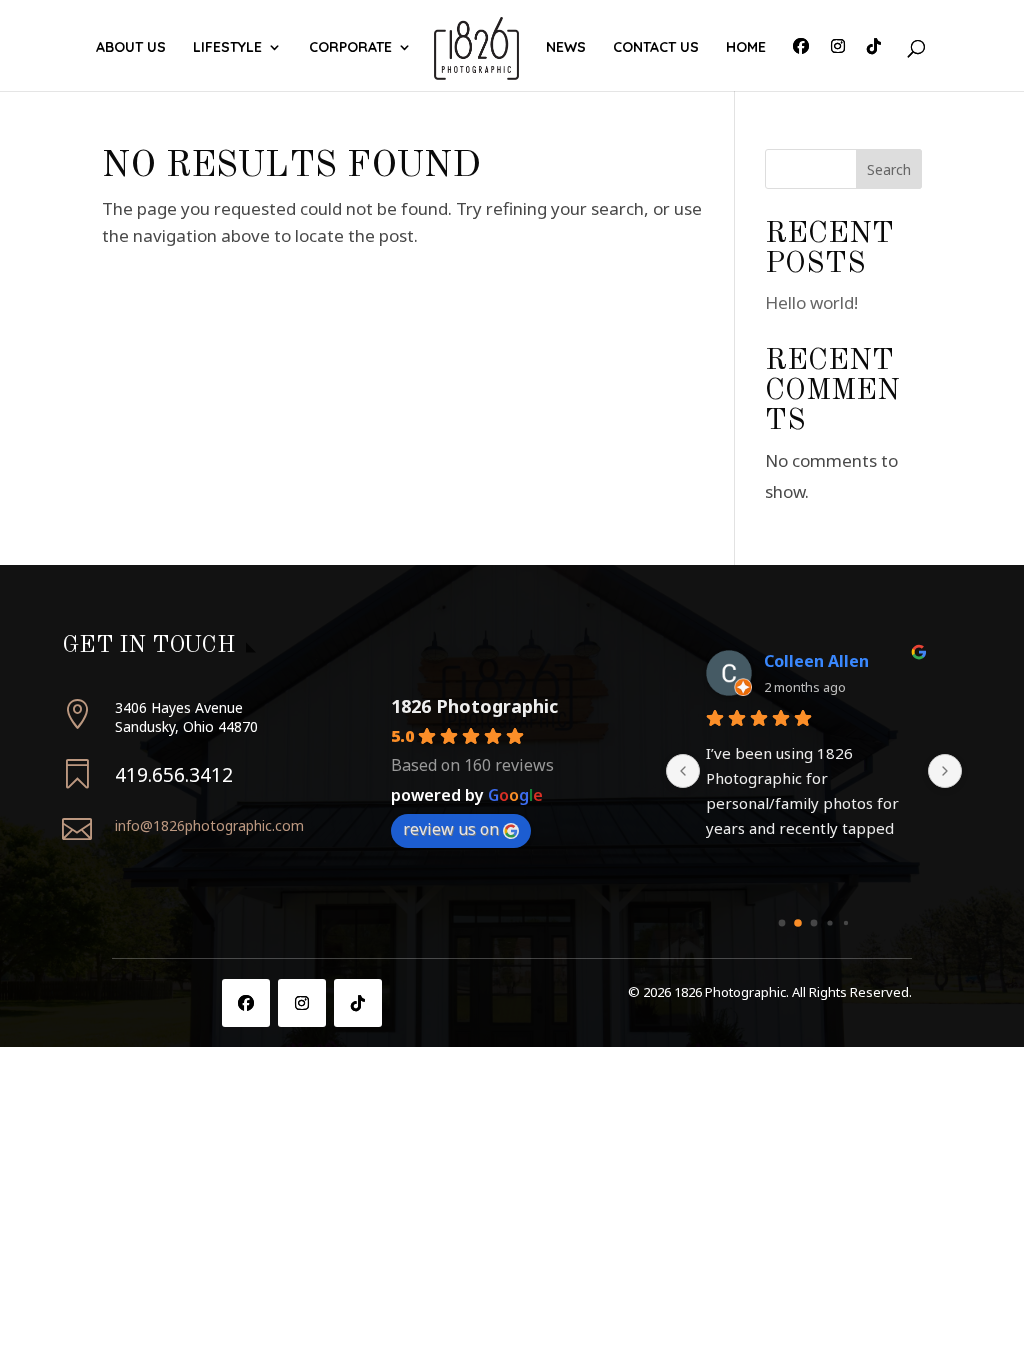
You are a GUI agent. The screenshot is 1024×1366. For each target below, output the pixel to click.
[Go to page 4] (846, 923)
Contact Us (656, 48)
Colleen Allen (816, 661)
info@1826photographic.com (209, 825)
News (566, 48)
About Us (131, 48)
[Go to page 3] (830, 923)
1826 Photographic (474, 706)
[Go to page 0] (782, 923)
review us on (451, 829)
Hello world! (811, 302)
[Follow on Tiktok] (358, 1003)
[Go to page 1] (798, 924)
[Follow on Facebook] (246, 1003)
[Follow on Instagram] (302, 1003)
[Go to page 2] (814, 923)
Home (746, 48)
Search (889, 169)
